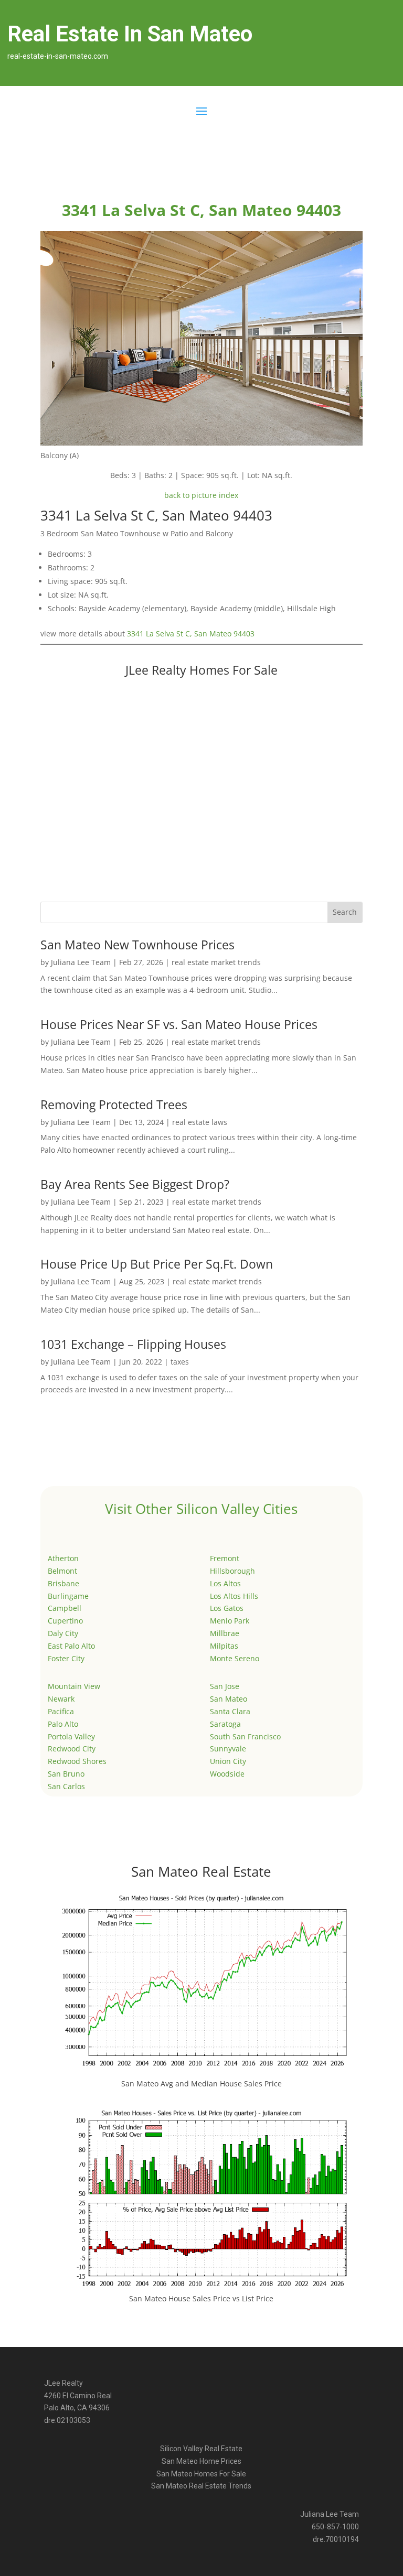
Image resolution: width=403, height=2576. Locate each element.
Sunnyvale (228, 1749)
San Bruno (66, 1774)
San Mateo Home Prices (201, 2461)
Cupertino (65, 1621)
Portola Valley (71, 1736)
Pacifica (61, 1711)
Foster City (66, 1658)
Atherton (63, 1558)
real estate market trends (216, 962)
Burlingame (68, 1596)
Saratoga (225, 1724)
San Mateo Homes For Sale (201, 2474)
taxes (180, 1362)
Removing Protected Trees (114, 1105)
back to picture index (201, 495)
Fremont (225, 1558)
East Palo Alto (71, 1646)
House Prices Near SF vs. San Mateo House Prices (179, 1024)
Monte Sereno (235, 1658)
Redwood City (72, 1749)
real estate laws (200, 1122)
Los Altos (225, 1583)
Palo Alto (63, 1724)
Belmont (62, 1571)
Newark (61, 1699)
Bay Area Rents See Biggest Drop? (135, 1184)
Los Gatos (227, 1608)
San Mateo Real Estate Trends (201, 2486)
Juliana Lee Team (81, 962)
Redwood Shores (77, 1761)
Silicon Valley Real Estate (201, 2449)
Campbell (65, 1608)
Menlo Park (230, 1621)
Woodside (227, 1774)
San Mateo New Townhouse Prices (137, 945)
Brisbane (63, 1583)
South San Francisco (245, 1736)
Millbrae (225, 1633)
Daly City (63, 1633)
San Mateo (229, 1699)
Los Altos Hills (234, 1596)
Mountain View (74, 1686)
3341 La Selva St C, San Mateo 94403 (191, 634)
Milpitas (224, 1646)
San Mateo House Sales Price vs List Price (201, 2298)
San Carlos (66, 1786)
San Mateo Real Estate (201, 1871)
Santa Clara (230, 1711)
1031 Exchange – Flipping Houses (133, 1344)
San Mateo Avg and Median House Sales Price (201, 2083)
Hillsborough (232, 1571)
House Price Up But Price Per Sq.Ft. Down (157, 1264)
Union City (228, 1761)
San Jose (225, 1686)
